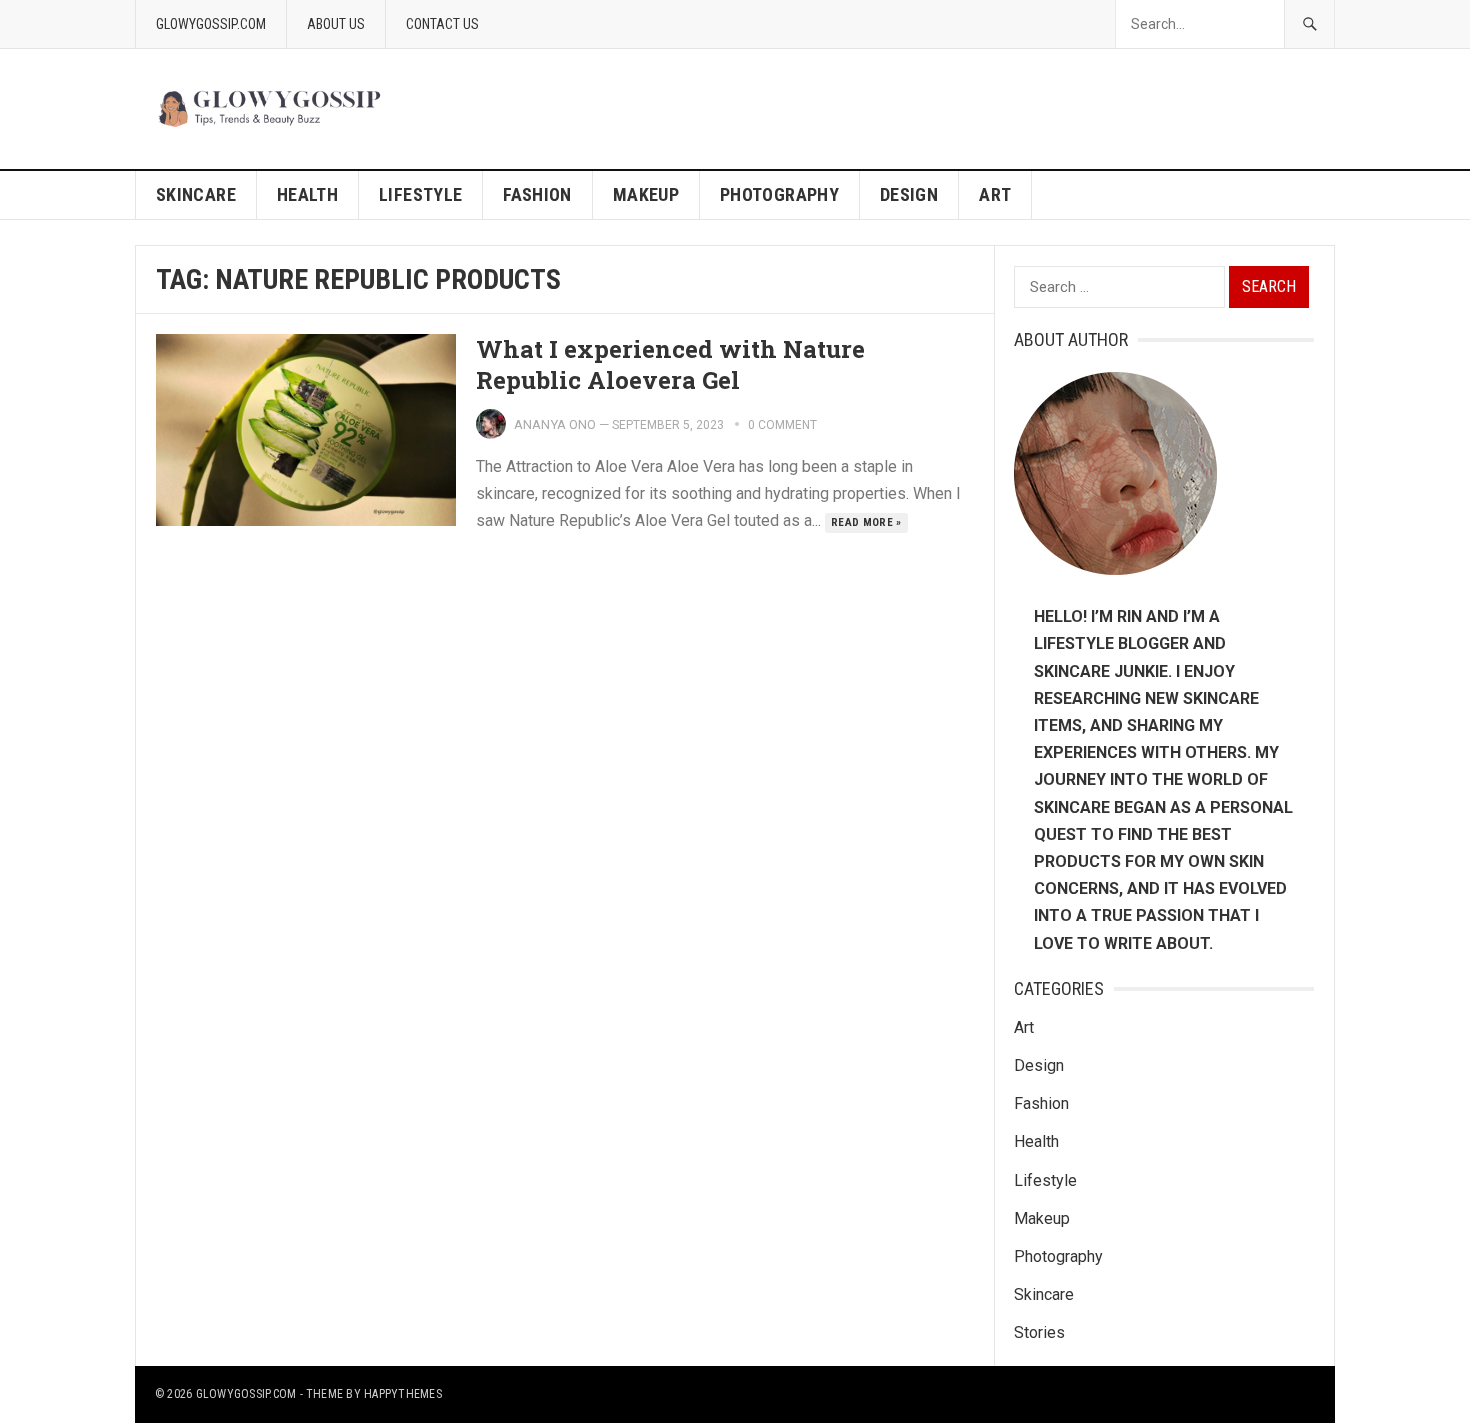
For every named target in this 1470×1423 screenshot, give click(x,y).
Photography (779, 194)
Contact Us (442, 24)
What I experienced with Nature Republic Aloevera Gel (670, 364)
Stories (1039, 1332)
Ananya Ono (555, 424)
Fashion (537, 194)
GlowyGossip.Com (211, 24)
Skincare (196, 194)
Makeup (646, 194)
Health (307, 194)
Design (909, 194)
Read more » (866, 522)
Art (995, 194)
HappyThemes (403, 1394)
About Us (336, 24)
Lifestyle (420, 194)
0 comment (782, 425)
